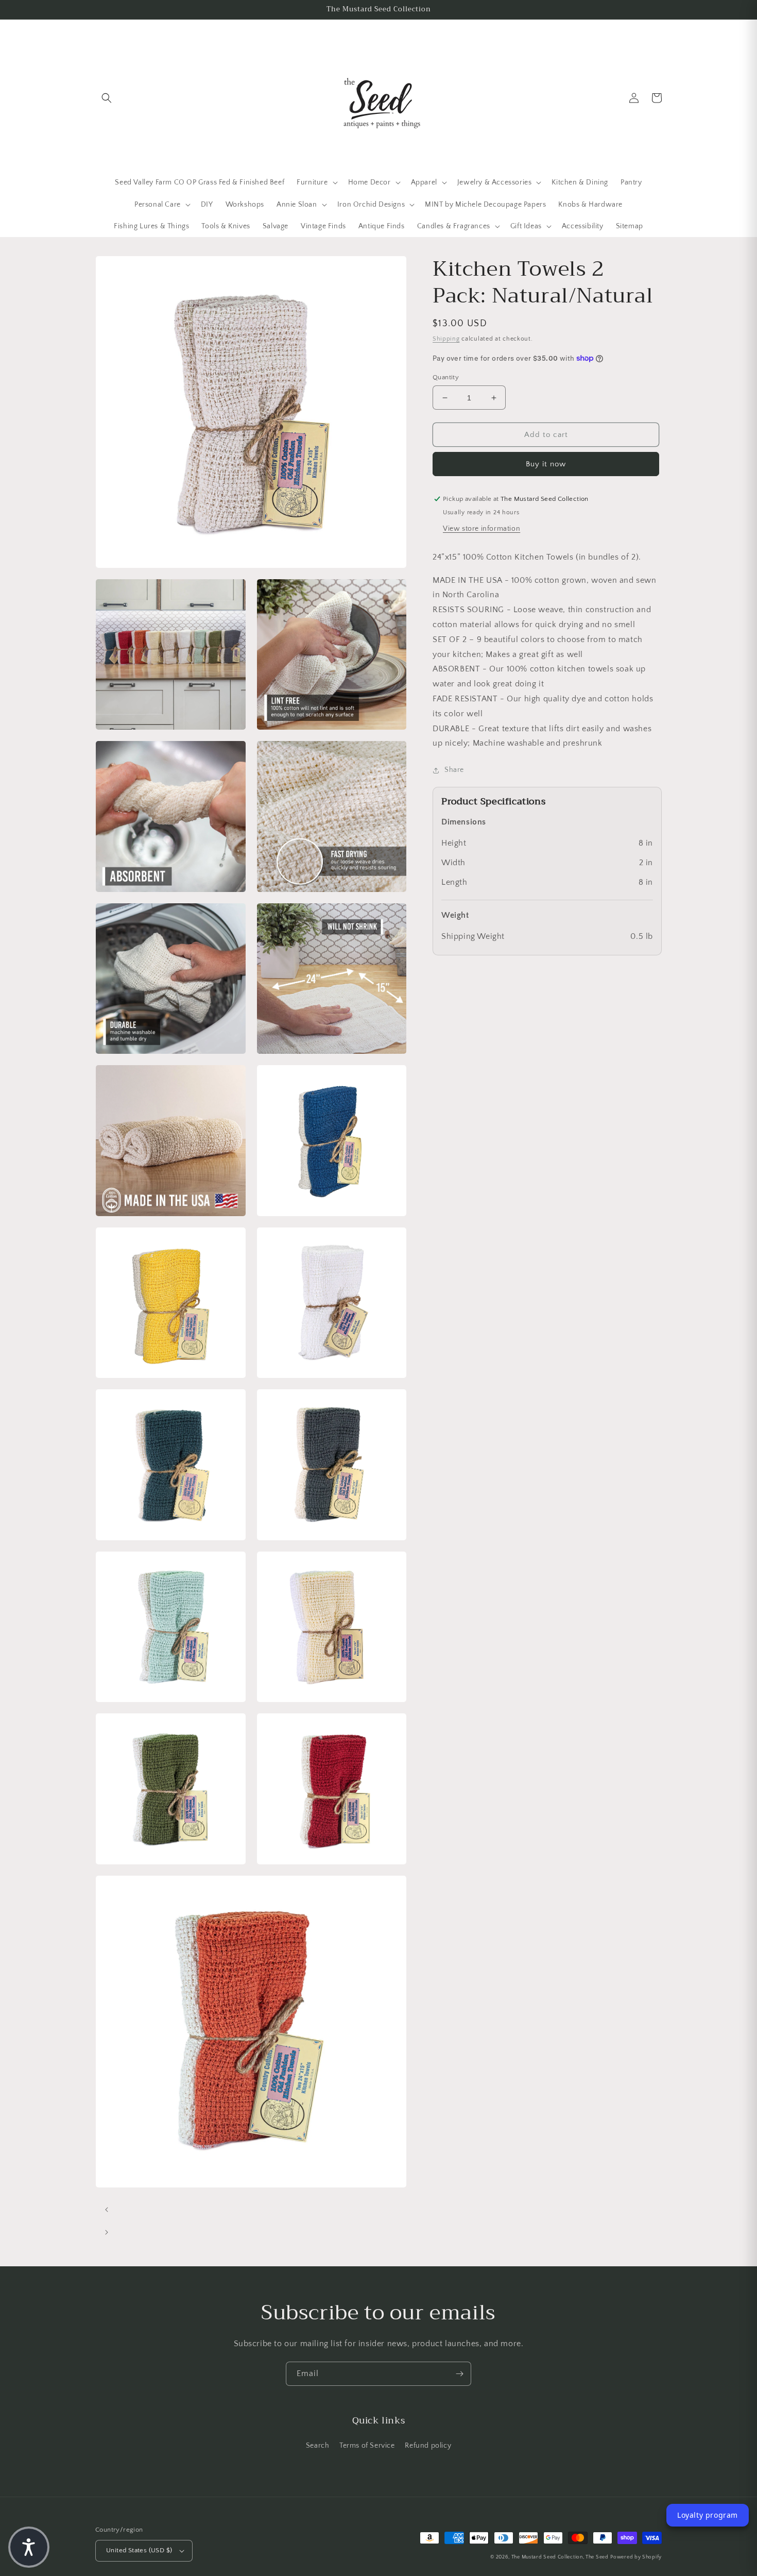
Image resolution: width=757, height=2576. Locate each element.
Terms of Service (367, 2446)
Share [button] (454, 770)
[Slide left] (107, 2210)
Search (318, 2446)
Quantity (446, 377)
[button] (107, 98)
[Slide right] (107, 2232)
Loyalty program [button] (708, 2515)
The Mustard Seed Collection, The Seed (560, 2557)
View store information (481, 529)
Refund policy (428, 2446)
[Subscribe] (459, 2374)
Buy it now (546, 464)
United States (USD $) (139, 2550)
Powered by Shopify (636, 2557)
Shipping (446, 339)
